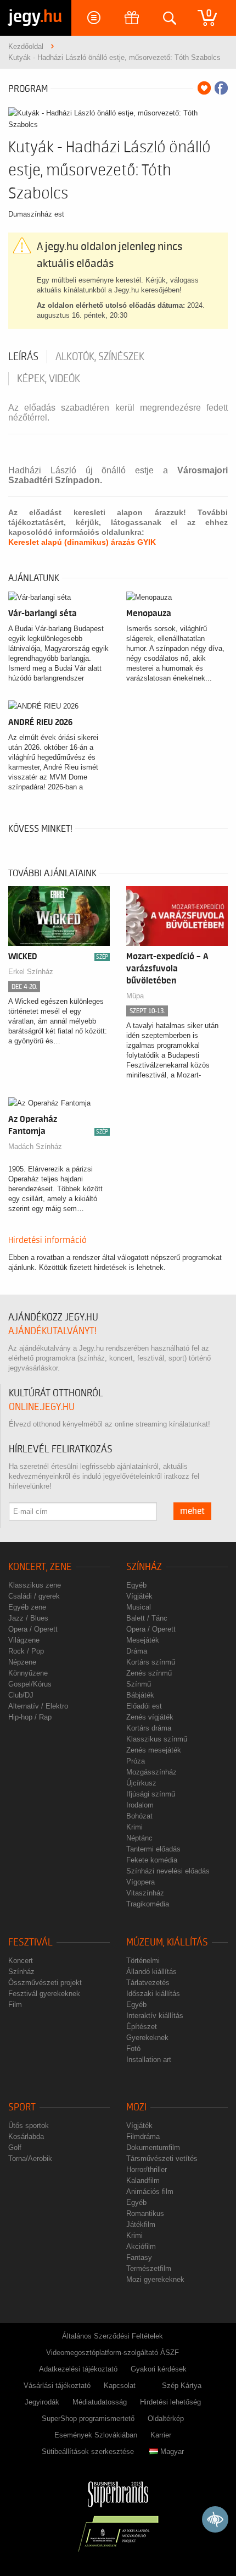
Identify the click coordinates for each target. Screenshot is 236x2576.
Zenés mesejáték (154, 1750)
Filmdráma (143, 2136)
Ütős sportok (29, 2126)
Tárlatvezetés (148, 1983)
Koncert (21, 1961)
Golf (15, 2147)
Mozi (136, 2107)
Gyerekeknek (147, 2038)
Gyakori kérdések (159, 2369)
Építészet (142, 2027)
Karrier (161, 2435)
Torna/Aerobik (30, 2158)
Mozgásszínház (151, 1772)
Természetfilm (149, 2268)
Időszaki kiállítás (153, 1994)
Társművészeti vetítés (162, 2158)
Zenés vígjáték (150, 1717)
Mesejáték (143, 1640)
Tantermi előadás (153, 1849)
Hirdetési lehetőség (170, 2402)
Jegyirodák (42, 2402)
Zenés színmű (149, 1673)
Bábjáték (140, 1695)
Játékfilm (141, 2224)
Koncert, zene (40, 1567)
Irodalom (140, 1805)
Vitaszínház (145, 1893)
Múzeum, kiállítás (167, 1942)
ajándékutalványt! (52, 1331)
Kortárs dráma (149, 1728)
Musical (139, 1607)
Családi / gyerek (34, 1596)
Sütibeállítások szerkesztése (88, 2451)
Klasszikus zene (35, 1585)
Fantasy (139, 2257)
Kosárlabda (26, 2136)
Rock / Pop (26, 1651)
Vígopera (141, 1882)
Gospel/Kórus (30, 1684)
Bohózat (139, 1816)
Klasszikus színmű (157, 1739)
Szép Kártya (182, 2386)
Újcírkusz (141, 1783)
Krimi (134, 1827)
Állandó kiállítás (151, 1972)
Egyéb (136, 1585)
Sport (22, 2107)
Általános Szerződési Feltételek (113, 2336)
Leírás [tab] (23, 357)
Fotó (133, 2049)
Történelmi (143, 1961)
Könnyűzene (28, 1673)
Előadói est (144, 1706)
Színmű (139, 1684)
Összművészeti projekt (45, 1983)
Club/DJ (21, 1695)
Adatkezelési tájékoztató (78, 2369)
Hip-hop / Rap (30, 1717)
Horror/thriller (147, 2169)
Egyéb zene (27, 1607)
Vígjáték (139, 1596)
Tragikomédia (148, 1904)
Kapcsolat (120, 2386)
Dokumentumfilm (153, 2147)
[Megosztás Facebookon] (221, 88)
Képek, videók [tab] (49, 379)
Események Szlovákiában (96, 2435)
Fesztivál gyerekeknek (44, 1994)
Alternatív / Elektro (38, 1706)
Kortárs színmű (151, 1662)
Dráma (137, 1651)
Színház (144, 1567)
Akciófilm (141, 2246)
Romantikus (145, 2213)
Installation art (149, 2060)
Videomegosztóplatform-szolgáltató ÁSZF (113, 2353)
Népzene (22, 1662)
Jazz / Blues (28, 1618)
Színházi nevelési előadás (168, 1871)
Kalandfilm (143, 2180)
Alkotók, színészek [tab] (100, 357)
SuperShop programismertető (88, 2419)
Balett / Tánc (147, 1618)
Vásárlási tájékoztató (57, 2386)
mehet (192, 1511)
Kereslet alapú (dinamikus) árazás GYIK (82, 542)
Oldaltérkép (166, 2419)
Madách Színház (35, 1146)
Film (15, 2005)
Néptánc (139, 1838)
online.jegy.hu (42, 1407)
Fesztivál (30, 1942)
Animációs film (150, 2191)
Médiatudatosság (100, 2402)
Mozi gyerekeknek (155, 2279)
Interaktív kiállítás (155, 2016)
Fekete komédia (152, 1860)
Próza (136, 1761)
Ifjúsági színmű (151, 1794)
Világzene (24, 1640)
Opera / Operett (33, 1629)
